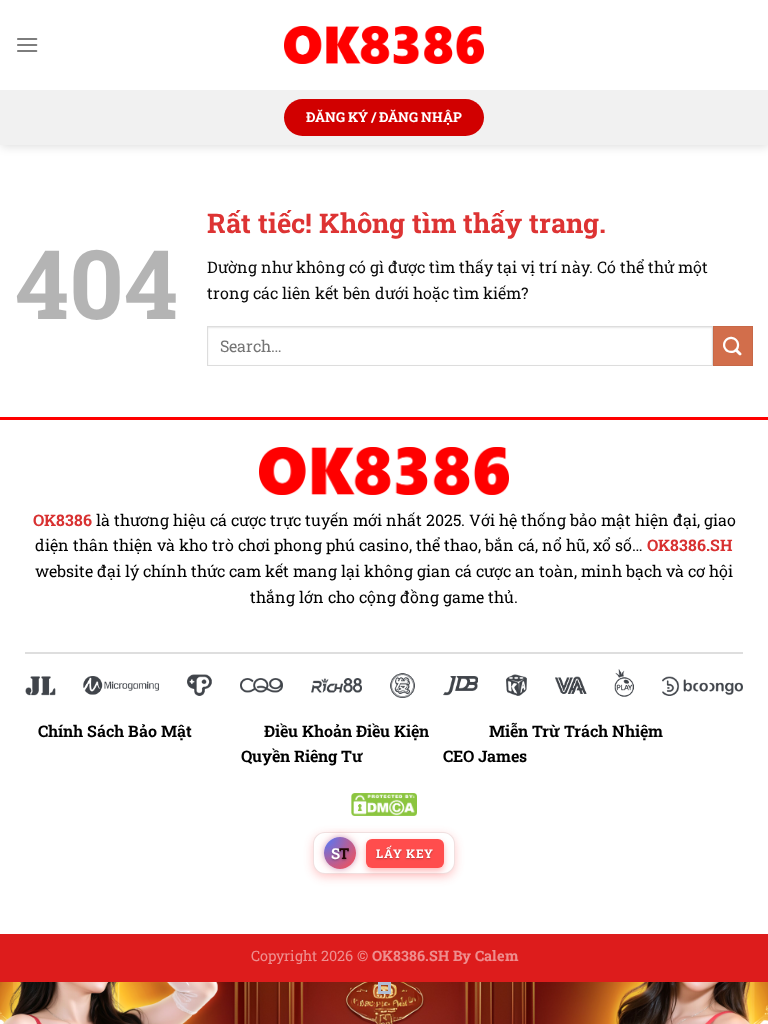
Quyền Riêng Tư (302, 755)
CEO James (485, 755)
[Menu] (27, 44)
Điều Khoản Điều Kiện (346, 730)
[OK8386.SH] (384, 45)
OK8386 (62, 520)
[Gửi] (733, 345)
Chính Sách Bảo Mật (125, 730)
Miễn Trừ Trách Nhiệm (576, 730)
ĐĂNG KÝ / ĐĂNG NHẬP (384, 117)
